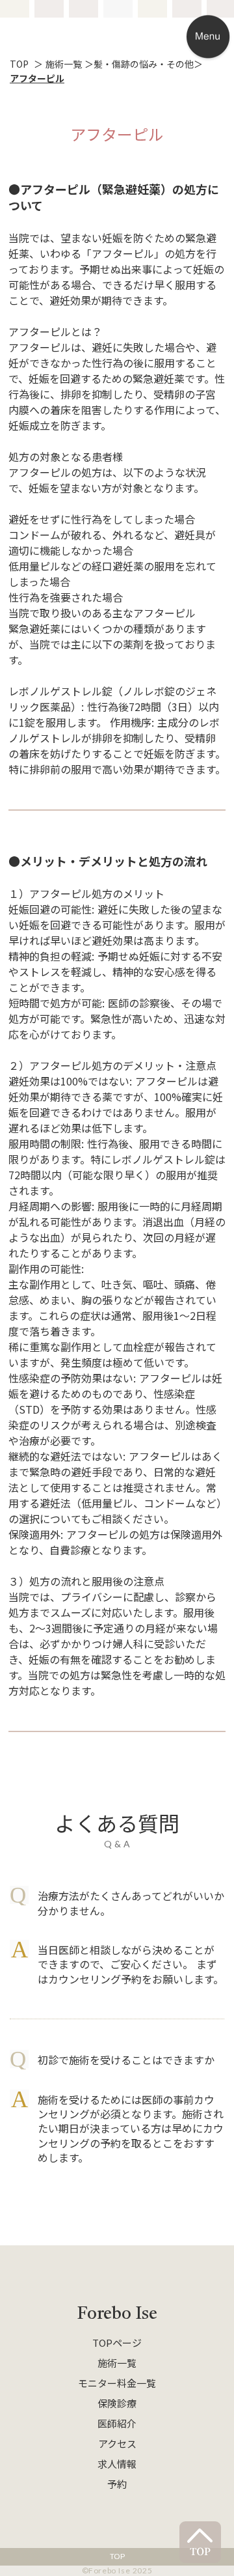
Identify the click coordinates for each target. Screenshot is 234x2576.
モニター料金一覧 (117, 2383)
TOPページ (117, 2343)
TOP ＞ (28, 64)
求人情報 (117, 2464)
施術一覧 (117, 2363)
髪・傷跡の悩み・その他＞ (148, 64)
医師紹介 (117, 2423)
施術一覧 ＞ (70, 64)
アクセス (117, 2443)
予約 (117, 2484)
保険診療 (117, 2403)
